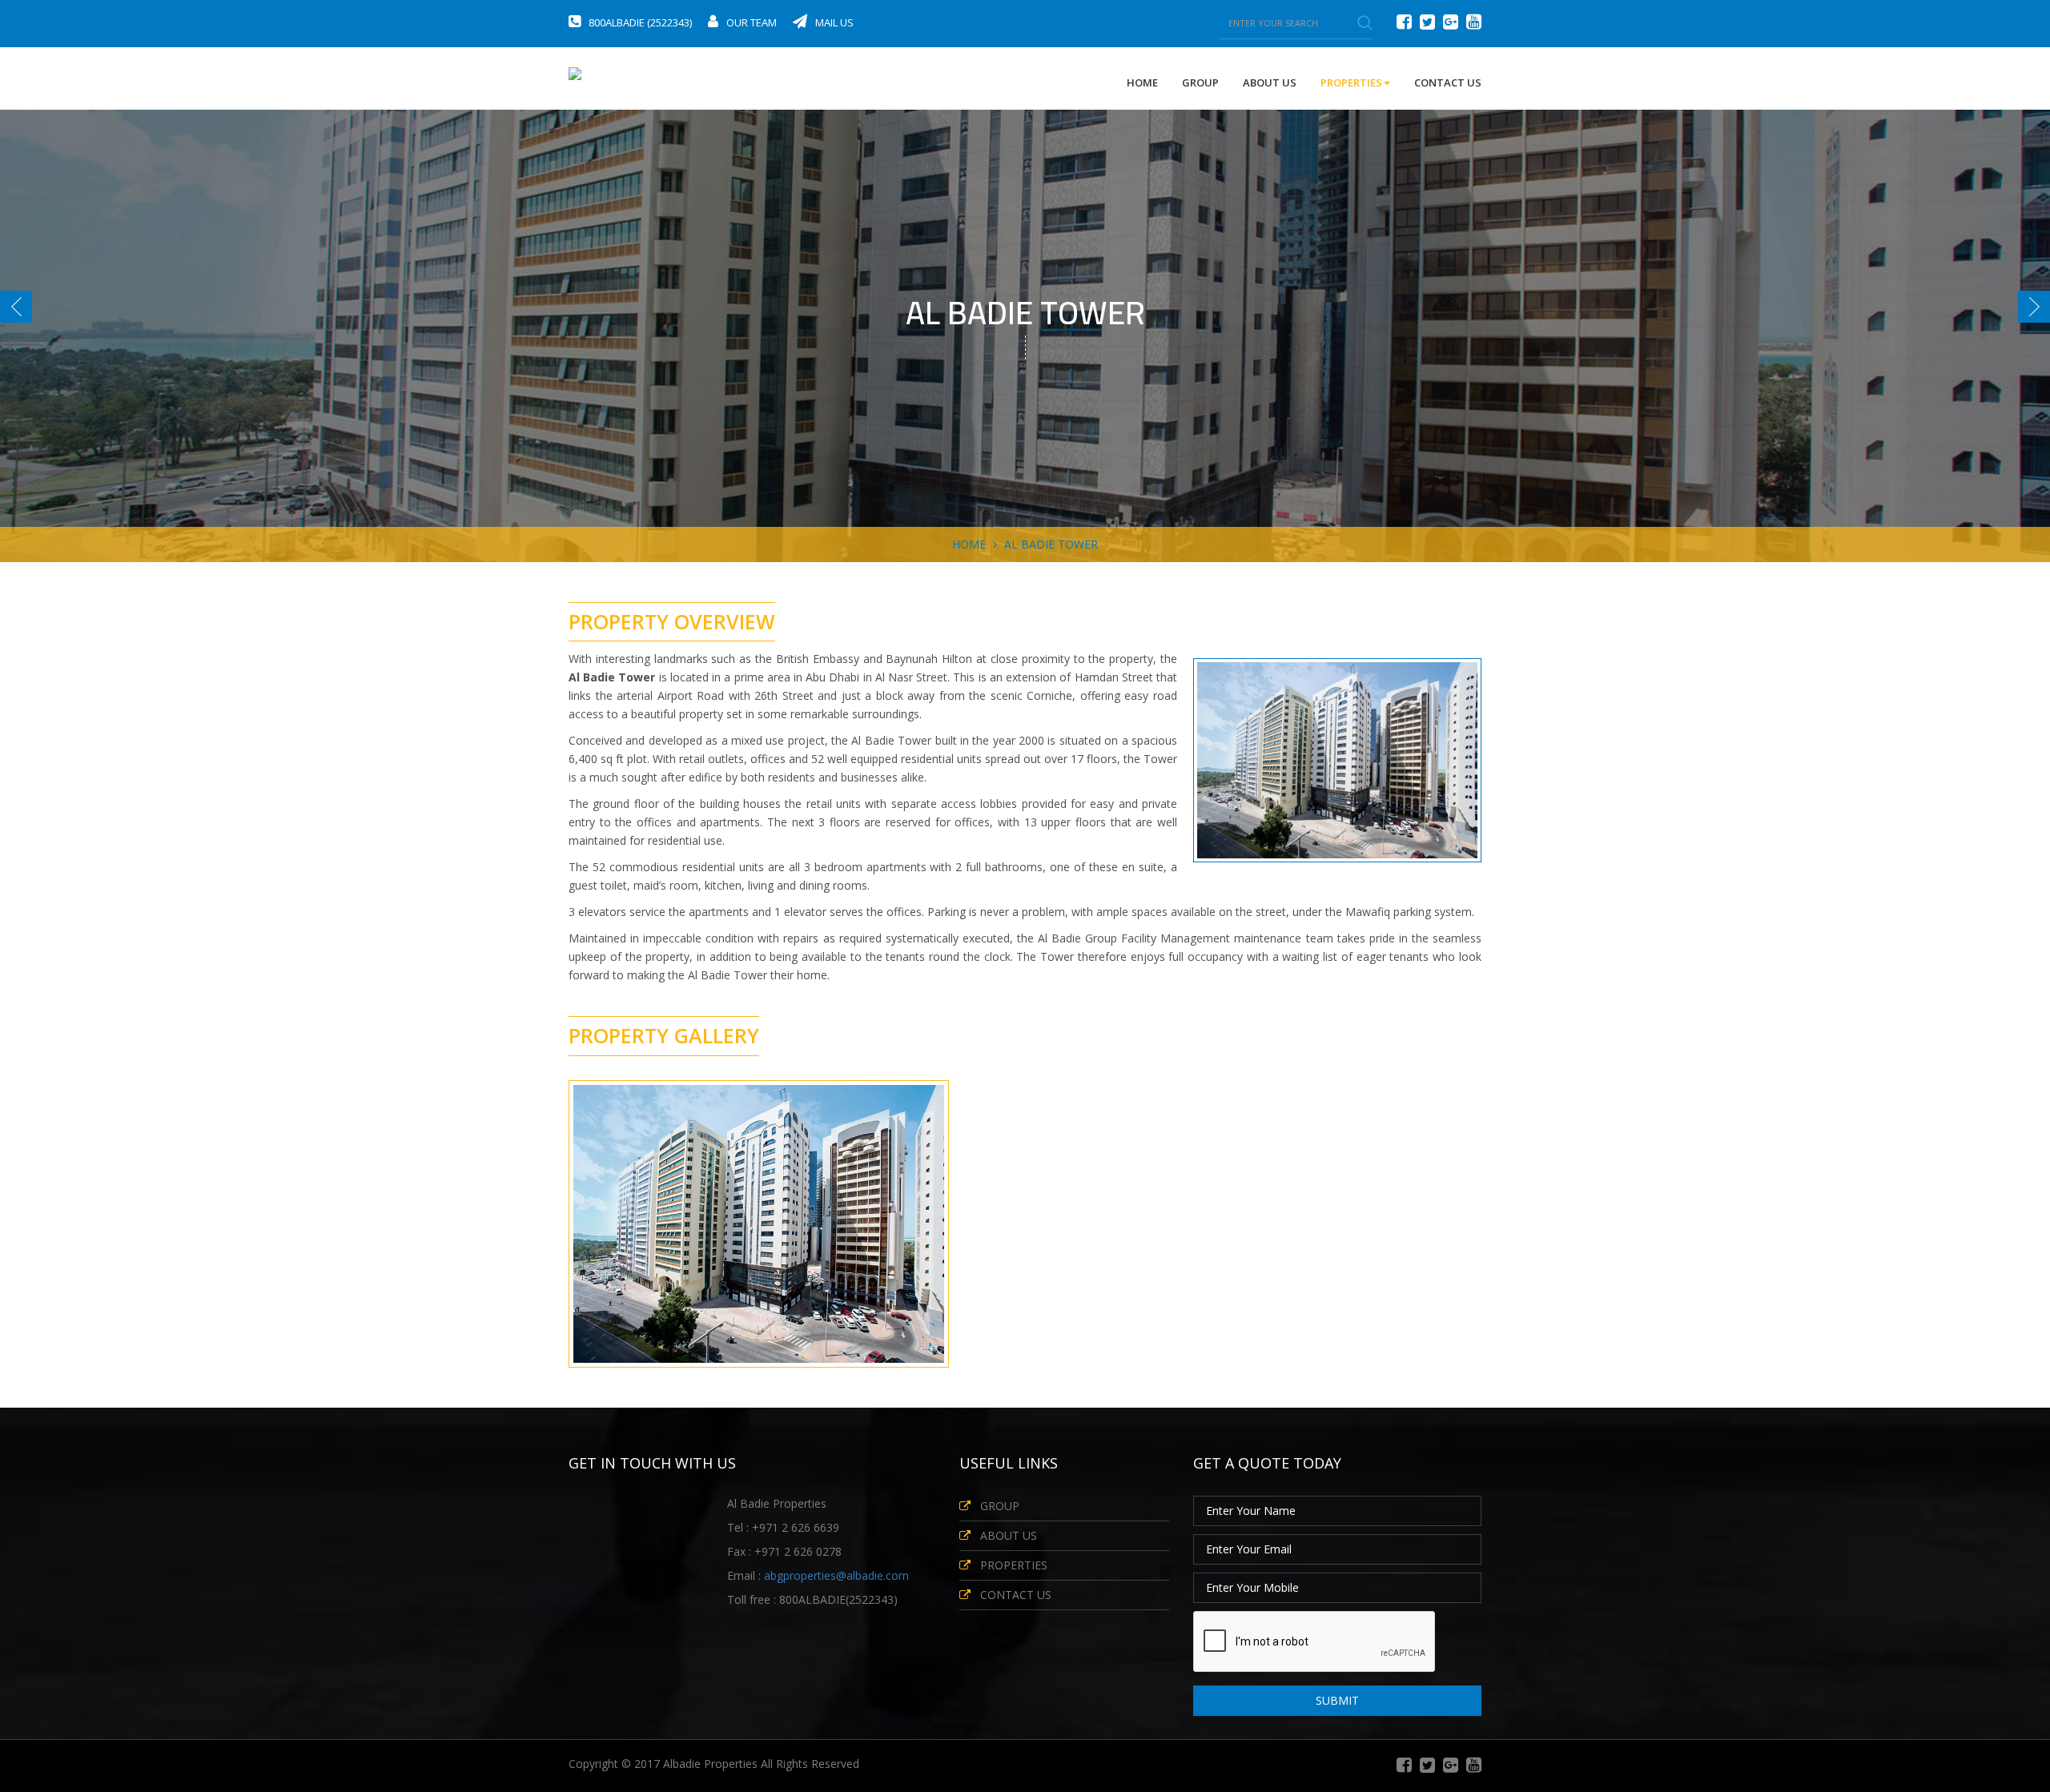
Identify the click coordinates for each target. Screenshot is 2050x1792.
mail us (834, 22)
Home (1142, 82)
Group (1200, 82)
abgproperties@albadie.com (836, 1575)
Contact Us (1448, 82)
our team (752, 22)
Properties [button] (1351, 82)
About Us (1270, 82)
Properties (1014, 1565)
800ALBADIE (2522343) (640, 22)
